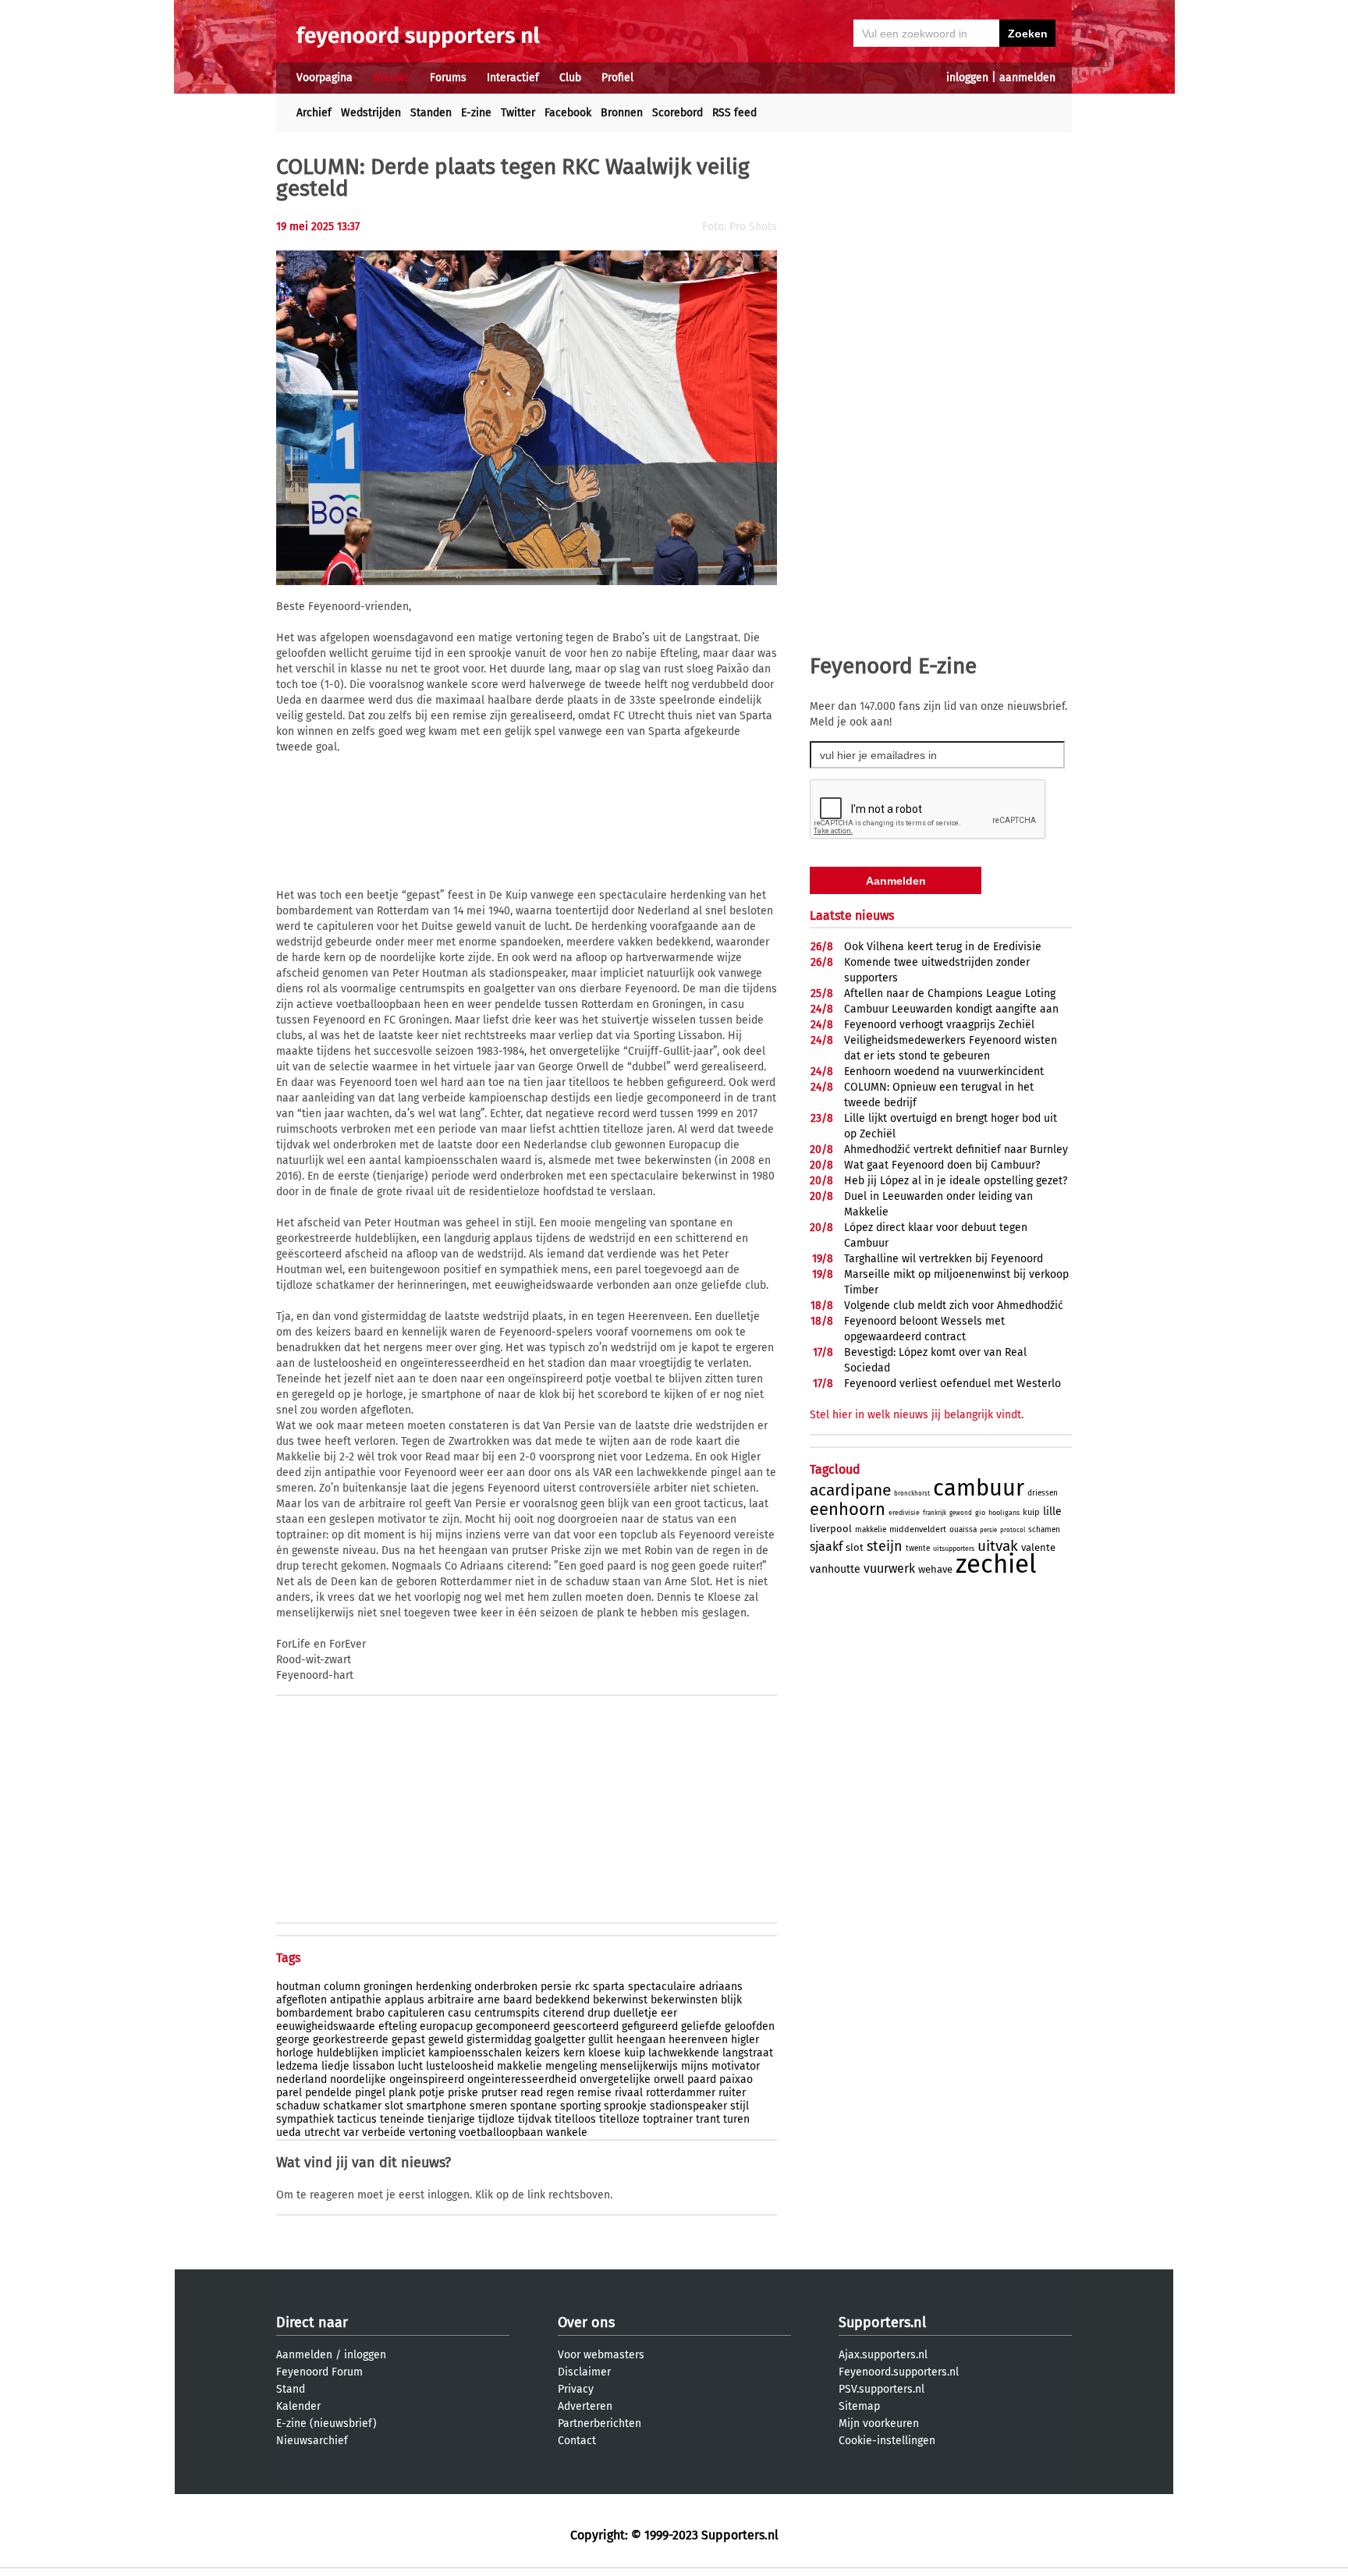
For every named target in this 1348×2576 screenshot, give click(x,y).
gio (980, 1513)
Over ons (586, 2322)
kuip (635, 2053)
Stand (291, 2389)
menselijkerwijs (639, 2066)
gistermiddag (499, 2040)
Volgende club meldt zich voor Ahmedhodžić (954, 1306)
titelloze (619, 2119)
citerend (564, 2013)
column (342, 1987)
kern (574, 2053)
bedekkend (562, 2000)
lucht (410, 2066)
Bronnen (622, 113)
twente (918, 1549)
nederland (302, 2079)
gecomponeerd (513, 2026)
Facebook (568, 113)
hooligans (1004, 1513)
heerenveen (698, 2040)
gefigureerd (650, 2026)
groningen (388, 1987)
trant (708, 2119)
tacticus (357, 2119)
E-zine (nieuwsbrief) (326, 2423)
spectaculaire (662, 1987)
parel (289, 2093)
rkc (582, 1987)
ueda (289, 2132)
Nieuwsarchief (312, 2441)
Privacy (576, 2389)
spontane (534, 2106)
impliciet (403, 2053)
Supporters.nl (882, 2322)
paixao (736, 2079)
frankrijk (935, 1513)
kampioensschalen (475, 2053)
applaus (404, 2000)
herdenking (443, 1987)
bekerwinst (620, 2000)
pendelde (328, 2093)
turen (736, 2119)
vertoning (432, 2132)
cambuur (979, 1488)
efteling (397, 2026)
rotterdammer (681, 2093)
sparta (609, 1987)
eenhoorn (848, 1509)
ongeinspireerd (427, 2079)
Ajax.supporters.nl (883, 2355)
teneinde (402, 2119)
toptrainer (668, 2119)
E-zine (476, 113)
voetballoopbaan (501, 2132)
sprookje (625, 2106)
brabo (370, 2013)
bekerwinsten (684, 2000)
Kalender (298, 2406)
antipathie (356, 2000)
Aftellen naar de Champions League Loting (950, 993)
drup (599, 2013)
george (293, 2040)
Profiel (617, 78)
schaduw (298, 2106)
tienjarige (451, 2119)
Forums (448, 78)
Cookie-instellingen (887, 2441)
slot (394, 2106)
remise (594, 2093)
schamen (1044, 1530)
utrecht (322, 2132)
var (351, 2132)
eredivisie (904, 1513)
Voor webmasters (601, 2355)
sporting (580, 2106)
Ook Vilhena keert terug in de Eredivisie (943, 947)
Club (570, 78)
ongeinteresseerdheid (522, 2079)
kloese (605, 2053)
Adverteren (585, 2406)
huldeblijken (348, 2053)
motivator (736, 2066)
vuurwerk (889, 1568)
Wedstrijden (371, 113)
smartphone (436, 2106)
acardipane (850, 1490)
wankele (567, 2132)
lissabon (374, 2066)
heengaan (641, 2040)
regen (560, 2093)
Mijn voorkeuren (879, 2423)
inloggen (967, 78)
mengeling (571, 2066)
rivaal (629, 2093)
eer (669, 2013)
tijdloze (497, 2119)
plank (402, 2093)
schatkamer (352, 2106)
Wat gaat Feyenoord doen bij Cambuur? (942, 1165)
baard (518, 2000)
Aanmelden (304, 2355)
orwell (669, 2079)
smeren (488, 2106)
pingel (370, 2093)
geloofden (750, 2026)
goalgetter (560, 2040)
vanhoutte (835, 1569)
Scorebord (678, 113)
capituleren (416, 2013)
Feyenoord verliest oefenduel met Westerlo (952, 1384)
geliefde (701, 2026)
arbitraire (451, 2000)
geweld (446, 2040)
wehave (935, 1569)
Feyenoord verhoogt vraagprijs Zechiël (939, 1025)
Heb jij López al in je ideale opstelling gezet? (956, 1181)
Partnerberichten (600, 2423)
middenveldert (918, 1529)
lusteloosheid (460, 2066)
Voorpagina (325, 78)
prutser (499, 2093)
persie (556, 1987)
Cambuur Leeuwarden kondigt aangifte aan (951, 1009)
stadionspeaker (688, 2106)
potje (432, 2093)
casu (459, 2013)
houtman (298, 1987)
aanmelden (1027, 78)
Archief (314, 113)
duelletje (635, 2013)
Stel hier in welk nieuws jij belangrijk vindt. (917, 1415)
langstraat (748, 2053)
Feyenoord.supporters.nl (899, 2372)
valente (1038, 1547)
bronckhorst (912, 1494)
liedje (335, 2066)
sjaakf (826, 1547)
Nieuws (391, 78)
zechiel (996, 1564)
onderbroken (506, 1987)
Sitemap (859, 2406)
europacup (446, 2026)
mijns (695, 2066)
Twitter (518, 113)
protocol (1013, 1530)
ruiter (732, 2093)
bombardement (314, 2013)
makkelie (520, 2066)
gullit (601, 2040)
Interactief (513, 78)
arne (489, 2000)
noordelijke (358, 2079)
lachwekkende (684, 2053)
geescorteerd (586, 2026)
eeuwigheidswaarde (326, 2026)
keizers (543, 2053)
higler (745, 2040)
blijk (731, 2000)
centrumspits (507, 2013)
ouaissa (963, 1530)
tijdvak (535, 2119)
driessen (1043, 1493)
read (532, 2093)
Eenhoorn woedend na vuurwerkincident (944, 1072)
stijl (740, 2106)
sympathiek (305, 2119)
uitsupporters (954, 1549)
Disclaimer (584, 2372)
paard (702, 2079)
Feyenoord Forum (319, 2372)
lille (1052, 1512)
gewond (961, 1513)
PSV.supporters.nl (882, 2389)
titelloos (575, 2119)
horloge (295, 2053)
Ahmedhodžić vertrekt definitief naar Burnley (956, 1150)
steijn (885, 1546)
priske (463, 2093)
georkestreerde (351, 2040)
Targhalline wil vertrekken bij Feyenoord (944, 1259)
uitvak (998, 1546)
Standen (431, 113)
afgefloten (302, 2000)
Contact (577, 2441)
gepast (408, 2040)
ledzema (297, 2066)
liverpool (831, 1529)
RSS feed (734, 113)
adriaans (721, 1987)
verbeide (384, 2132)
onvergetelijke (615, 2079)
